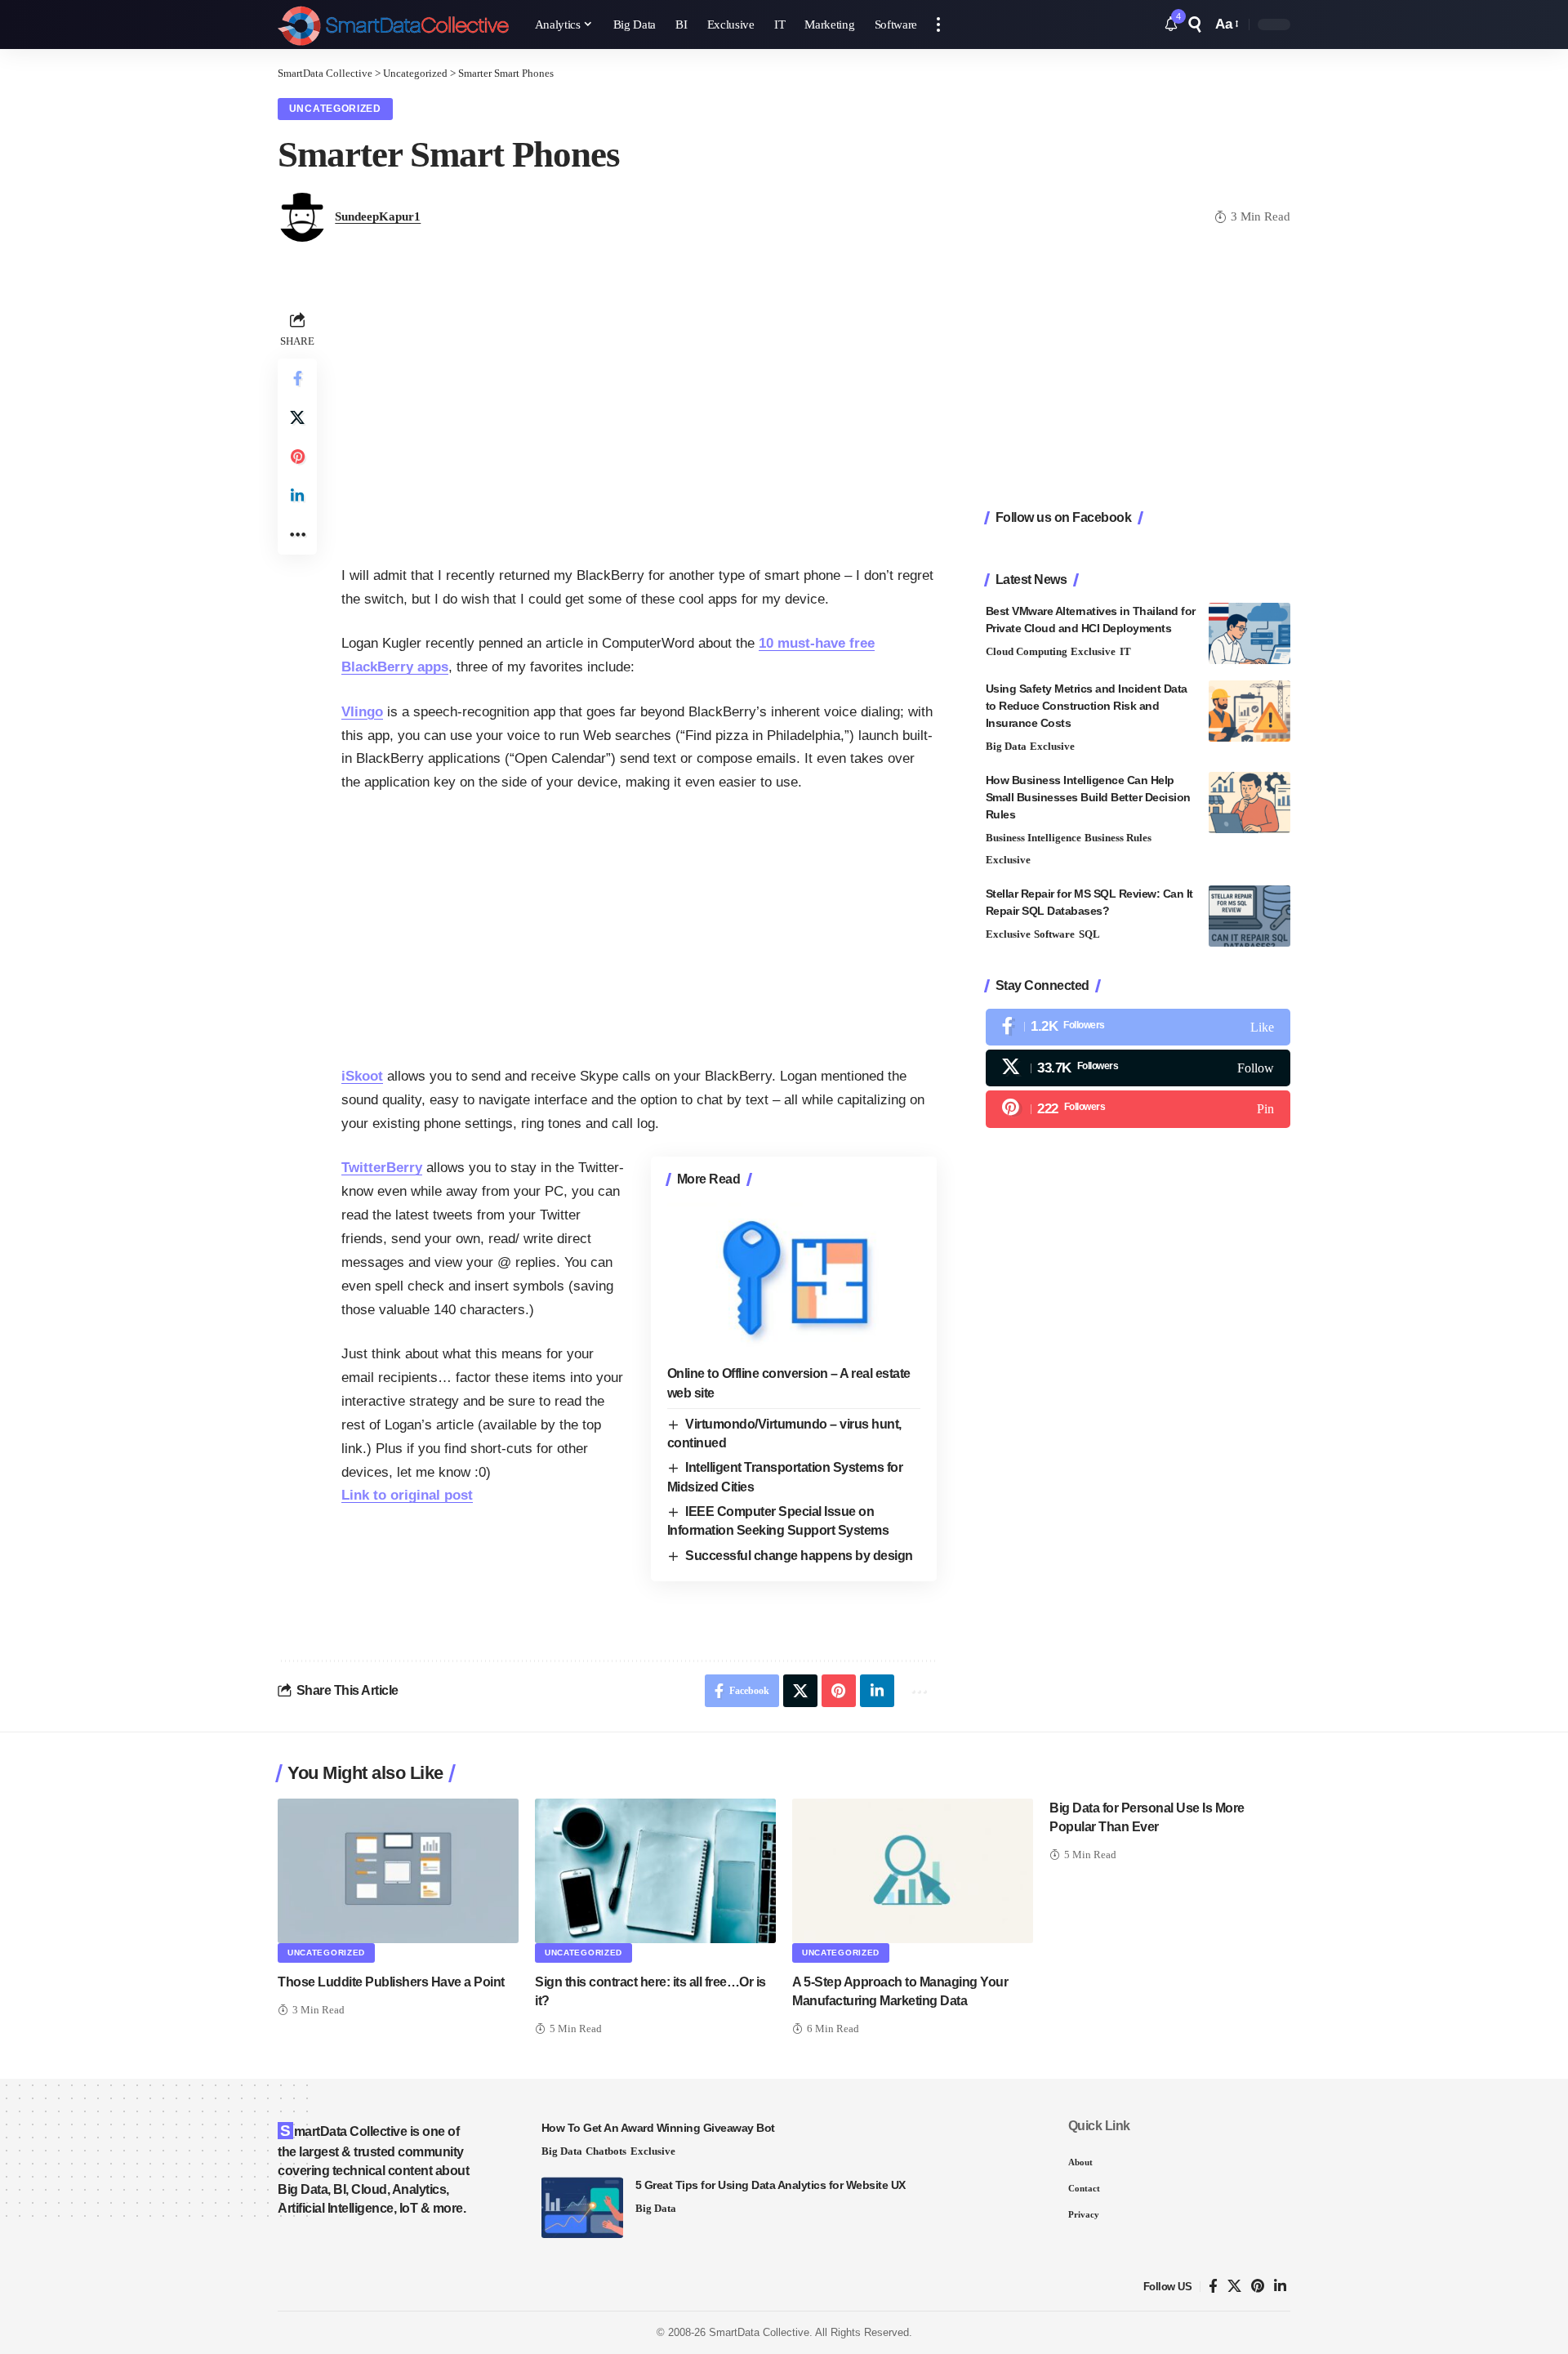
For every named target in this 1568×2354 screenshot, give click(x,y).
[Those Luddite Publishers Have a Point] (398, 1871)
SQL (1089, 934)
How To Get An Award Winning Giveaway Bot (658, 2128)
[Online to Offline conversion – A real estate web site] (794, 1278)
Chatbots (606, 2151)
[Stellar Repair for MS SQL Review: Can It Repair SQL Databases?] (1249, 916)
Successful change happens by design (799, 1556)
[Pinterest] (1138, 1109)
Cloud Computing (1027, 651)
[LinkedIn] (1280, 2287)
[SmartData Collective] (393, 25)
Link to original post (407, 1495)
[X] (1138, 1068)
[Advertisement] (639, 421)
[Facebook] (1138, 1027)
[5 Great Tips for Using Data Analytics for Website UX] (582, 2207)
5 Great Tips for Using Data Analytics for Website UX (771, 2185)
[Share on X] (297, 417)
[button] (938, 25)
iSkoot (362, 1076)
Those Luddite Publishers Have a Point (391, 1982)
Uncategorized (335, 109)
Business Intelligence (1033, 838)
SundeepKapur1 (378, 216)
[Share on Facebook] (297, 378)
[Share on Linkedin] (297, 496)
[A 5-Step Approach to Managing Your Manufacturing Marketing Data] (913, 1871)
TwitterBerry (382, 1168)
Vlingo (362, 712)
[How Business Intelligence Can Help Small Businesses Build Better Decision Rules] (1249, 802)
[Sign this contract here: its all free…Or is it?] (655, 1871)
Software (1054, 934)
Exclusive (1093, 651)
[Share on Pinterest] (297, 457)
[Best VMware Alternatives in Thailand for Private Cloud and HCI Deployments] (1249, 633)
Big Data (1006, 746)
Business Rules (1118, 838)
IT (1125, 651)
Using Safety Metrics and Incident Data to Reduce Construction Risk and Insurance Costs (1087, 706)
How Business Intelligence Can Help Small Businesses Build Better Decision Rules (1088, 797)
